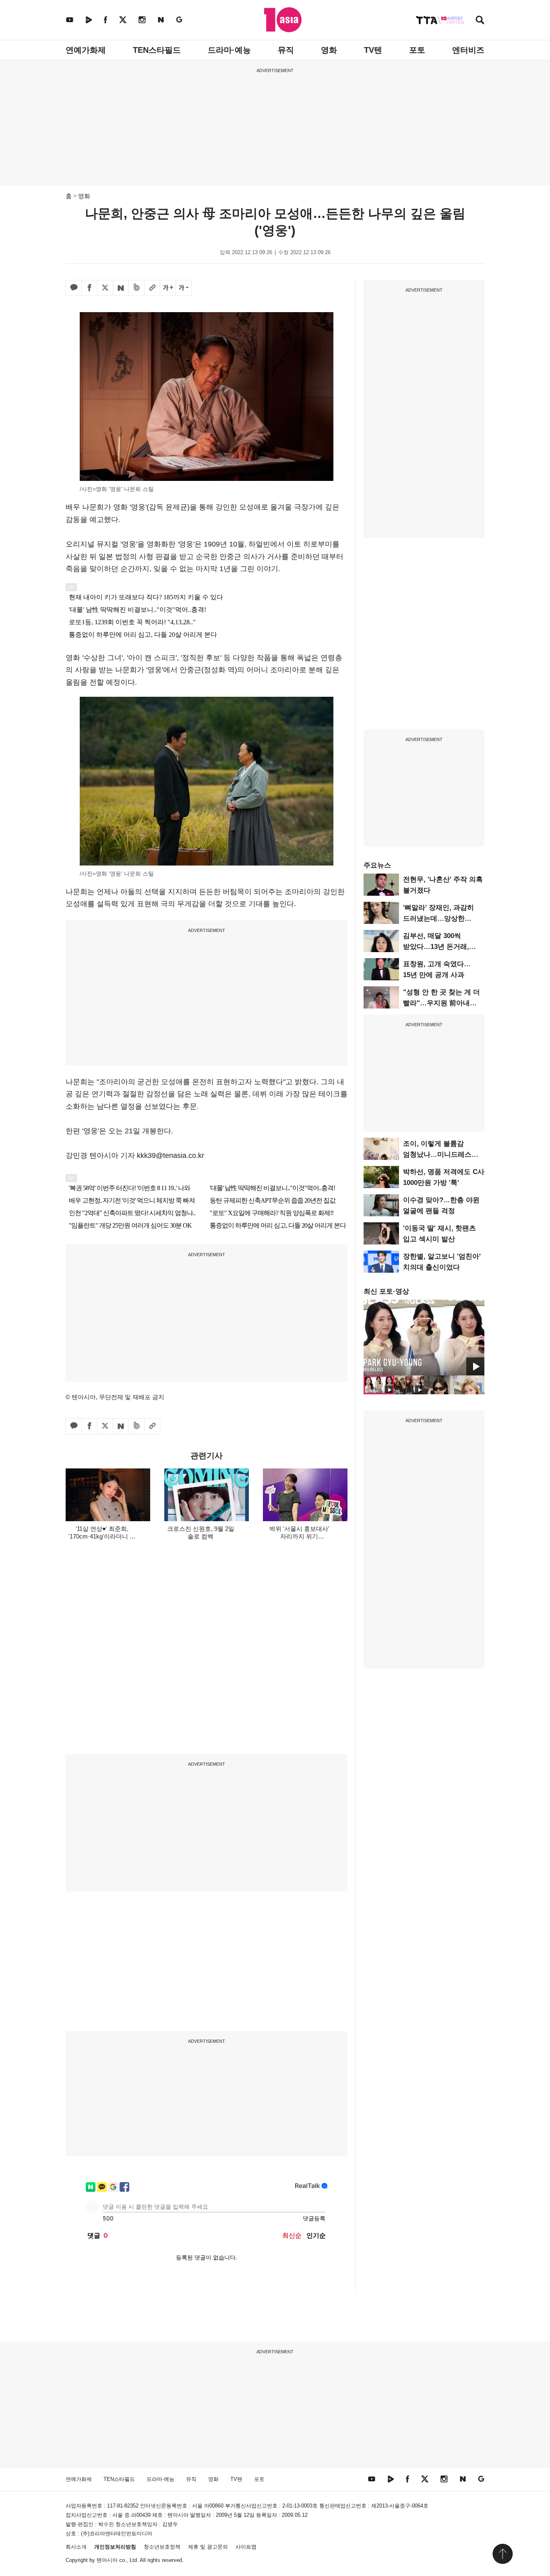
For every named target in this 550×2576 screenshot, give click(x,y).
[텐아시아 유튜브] (70, 20)
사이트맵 (246, 2547)
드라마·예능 (229, 50)
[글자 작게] (184, 288)
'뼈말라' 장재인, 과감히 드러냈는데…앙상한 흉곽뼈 (438, 918)
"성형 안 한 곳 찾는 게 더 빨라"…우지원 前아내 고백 (441, 1003)
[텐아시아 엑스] (123, 20)
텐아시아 (107, 2560)
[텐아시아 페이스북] (105, 20)
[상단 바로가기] (502, 2554)
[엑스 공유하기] (105, 288)
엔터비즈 (468, 50)
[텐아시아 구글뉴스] (179, 20)
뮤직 (286, 50)
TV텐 (373, 50)
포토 (417, 50)
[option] (424, 1338)
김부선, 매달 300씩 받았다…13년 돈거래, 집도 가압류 (436, 947)
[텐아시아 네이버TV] (89, 20)
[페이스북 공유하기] (89, 288)
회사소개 (76, 2547)
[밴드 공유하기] (136, 288)
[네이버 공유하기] (121, 288)
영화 (329, 50)
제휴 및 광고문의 (208, 2547)
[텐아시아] (283, 20)
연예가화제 (86, 50)
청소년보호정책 (162, 2547)
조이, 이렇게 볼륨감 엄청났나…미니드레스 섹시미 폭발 (437, 1154)
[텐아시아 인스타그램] (142, 20)
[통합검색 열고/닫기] (480, 21)
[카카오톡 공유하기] (74, 288)
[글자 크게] (168, 288)
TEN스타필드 (157, 50)
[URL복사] (152, 288)
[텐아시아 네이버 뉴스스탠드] (161, 20)
